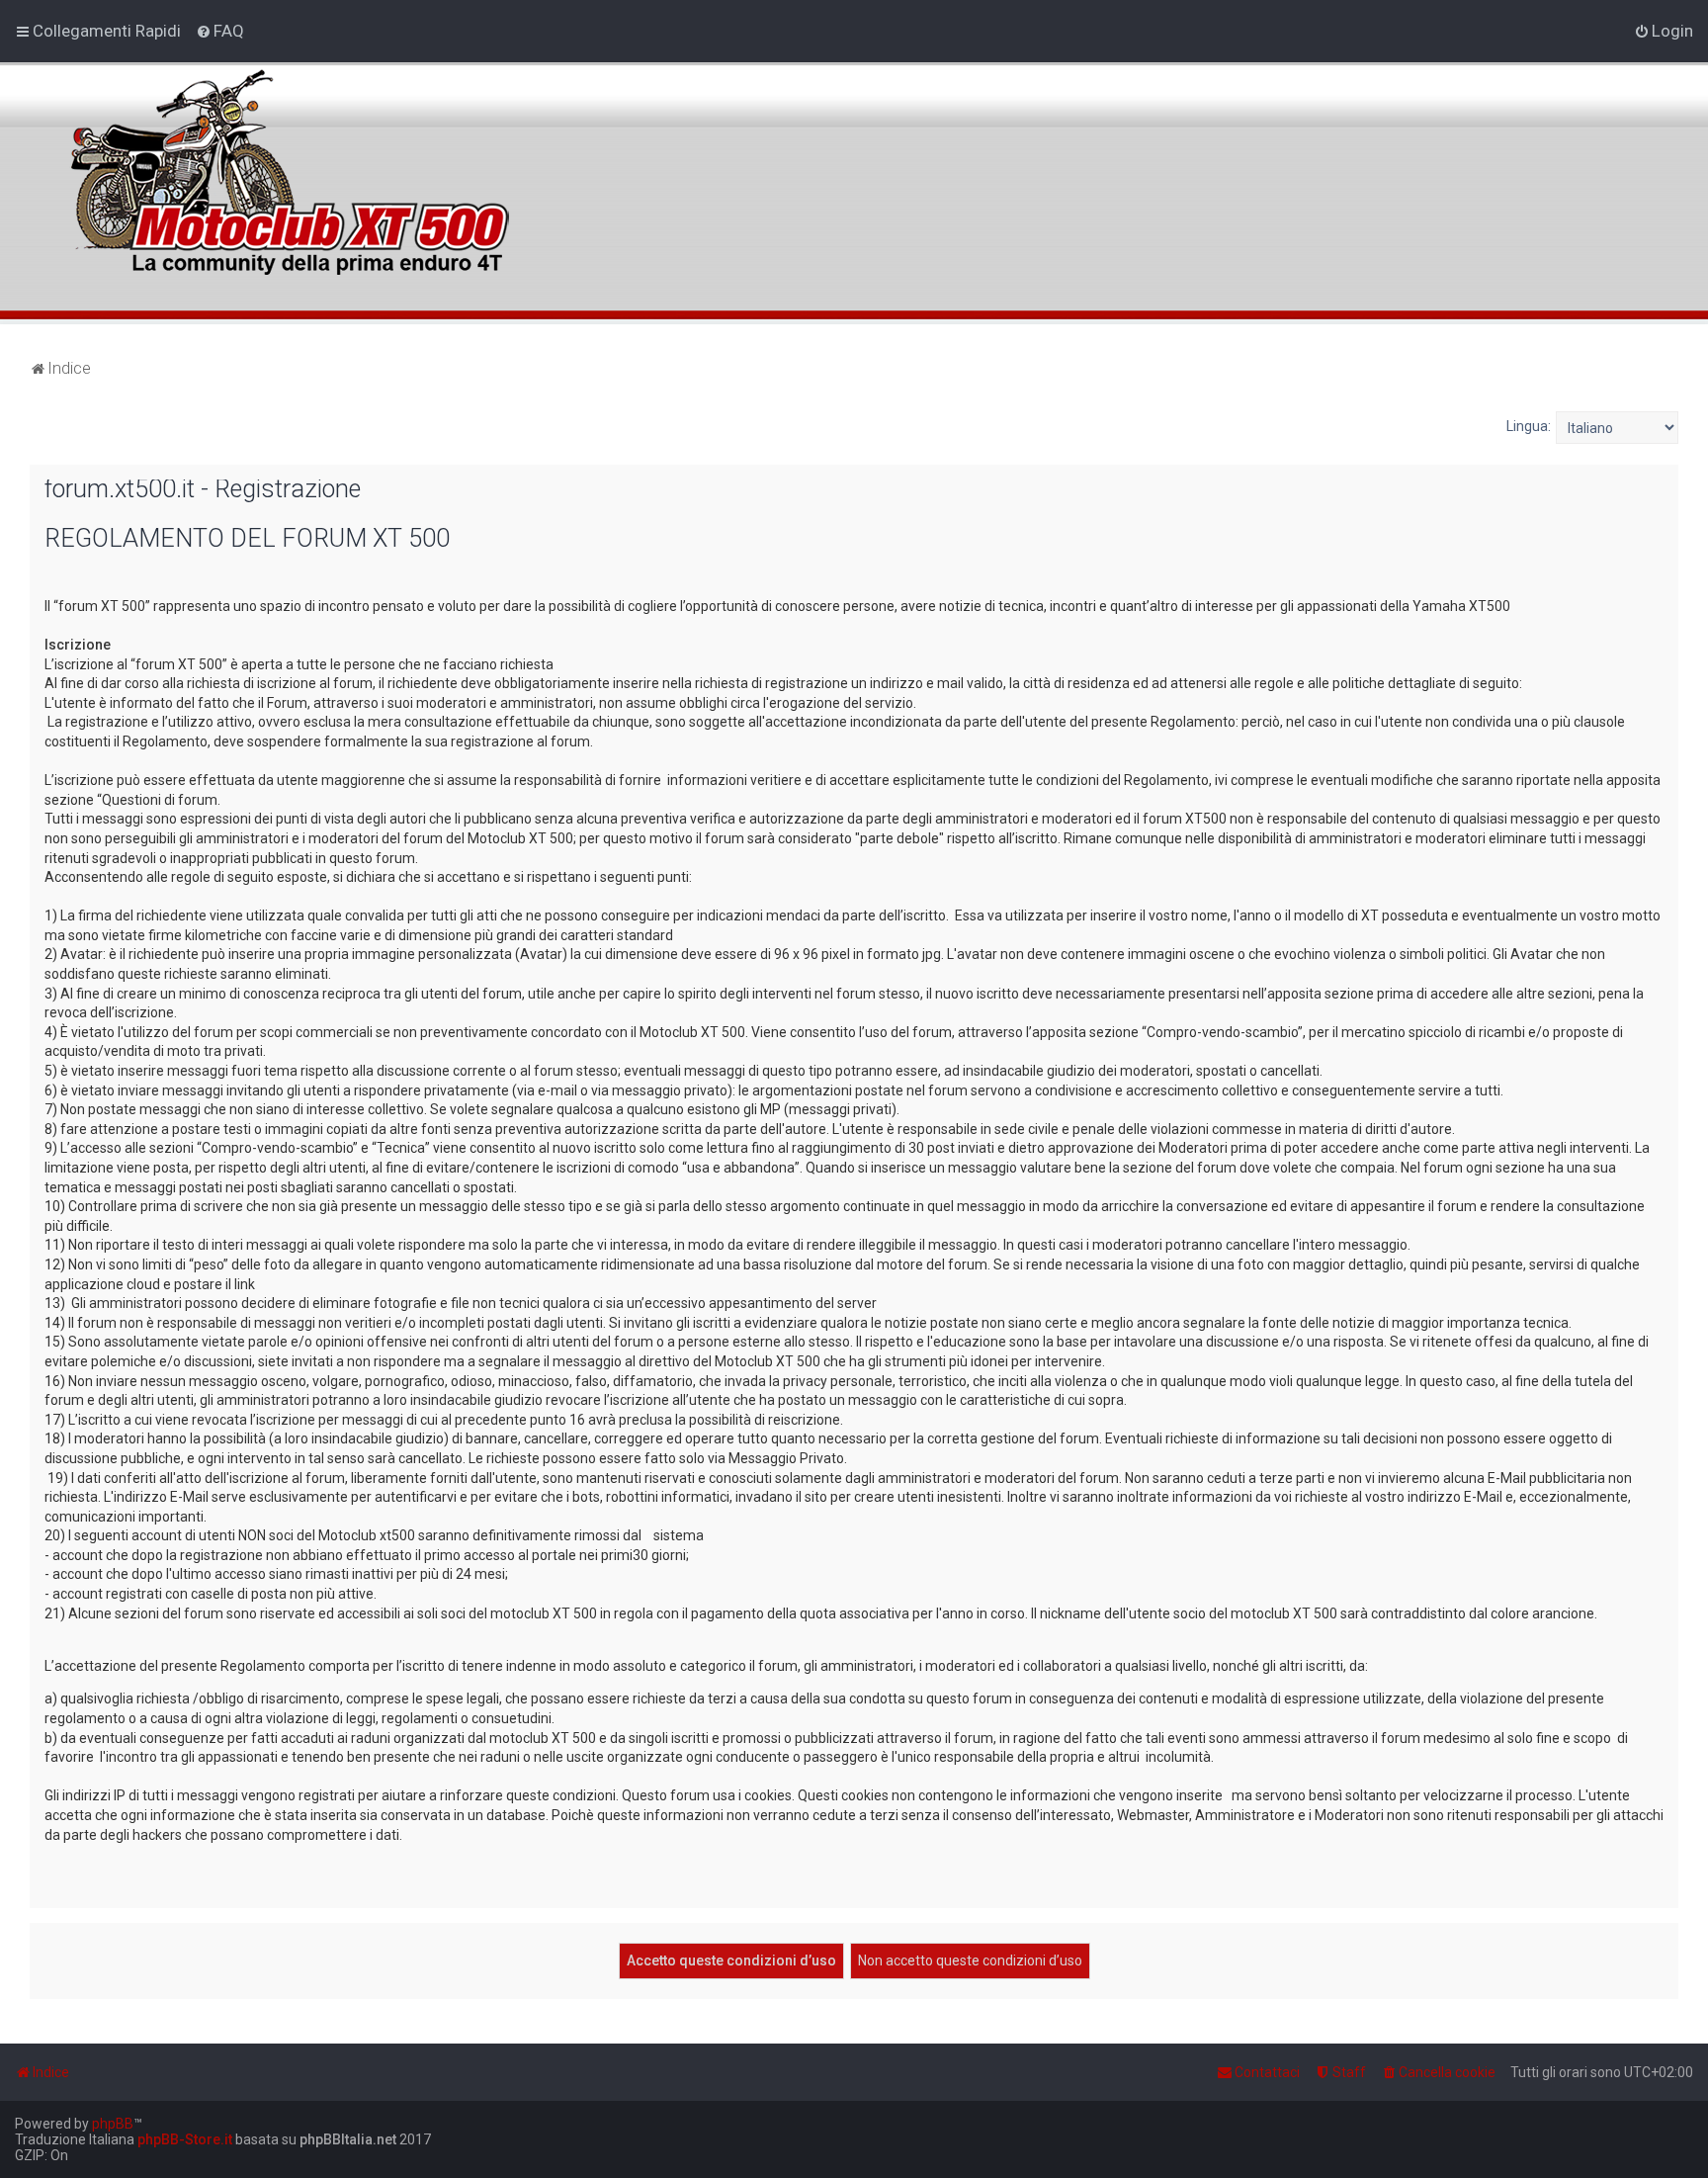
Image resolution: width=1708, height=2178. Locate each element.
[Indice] (286, 161)
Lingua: (1529, 426)
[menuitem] (220, 31)
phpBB (113, 2124)
